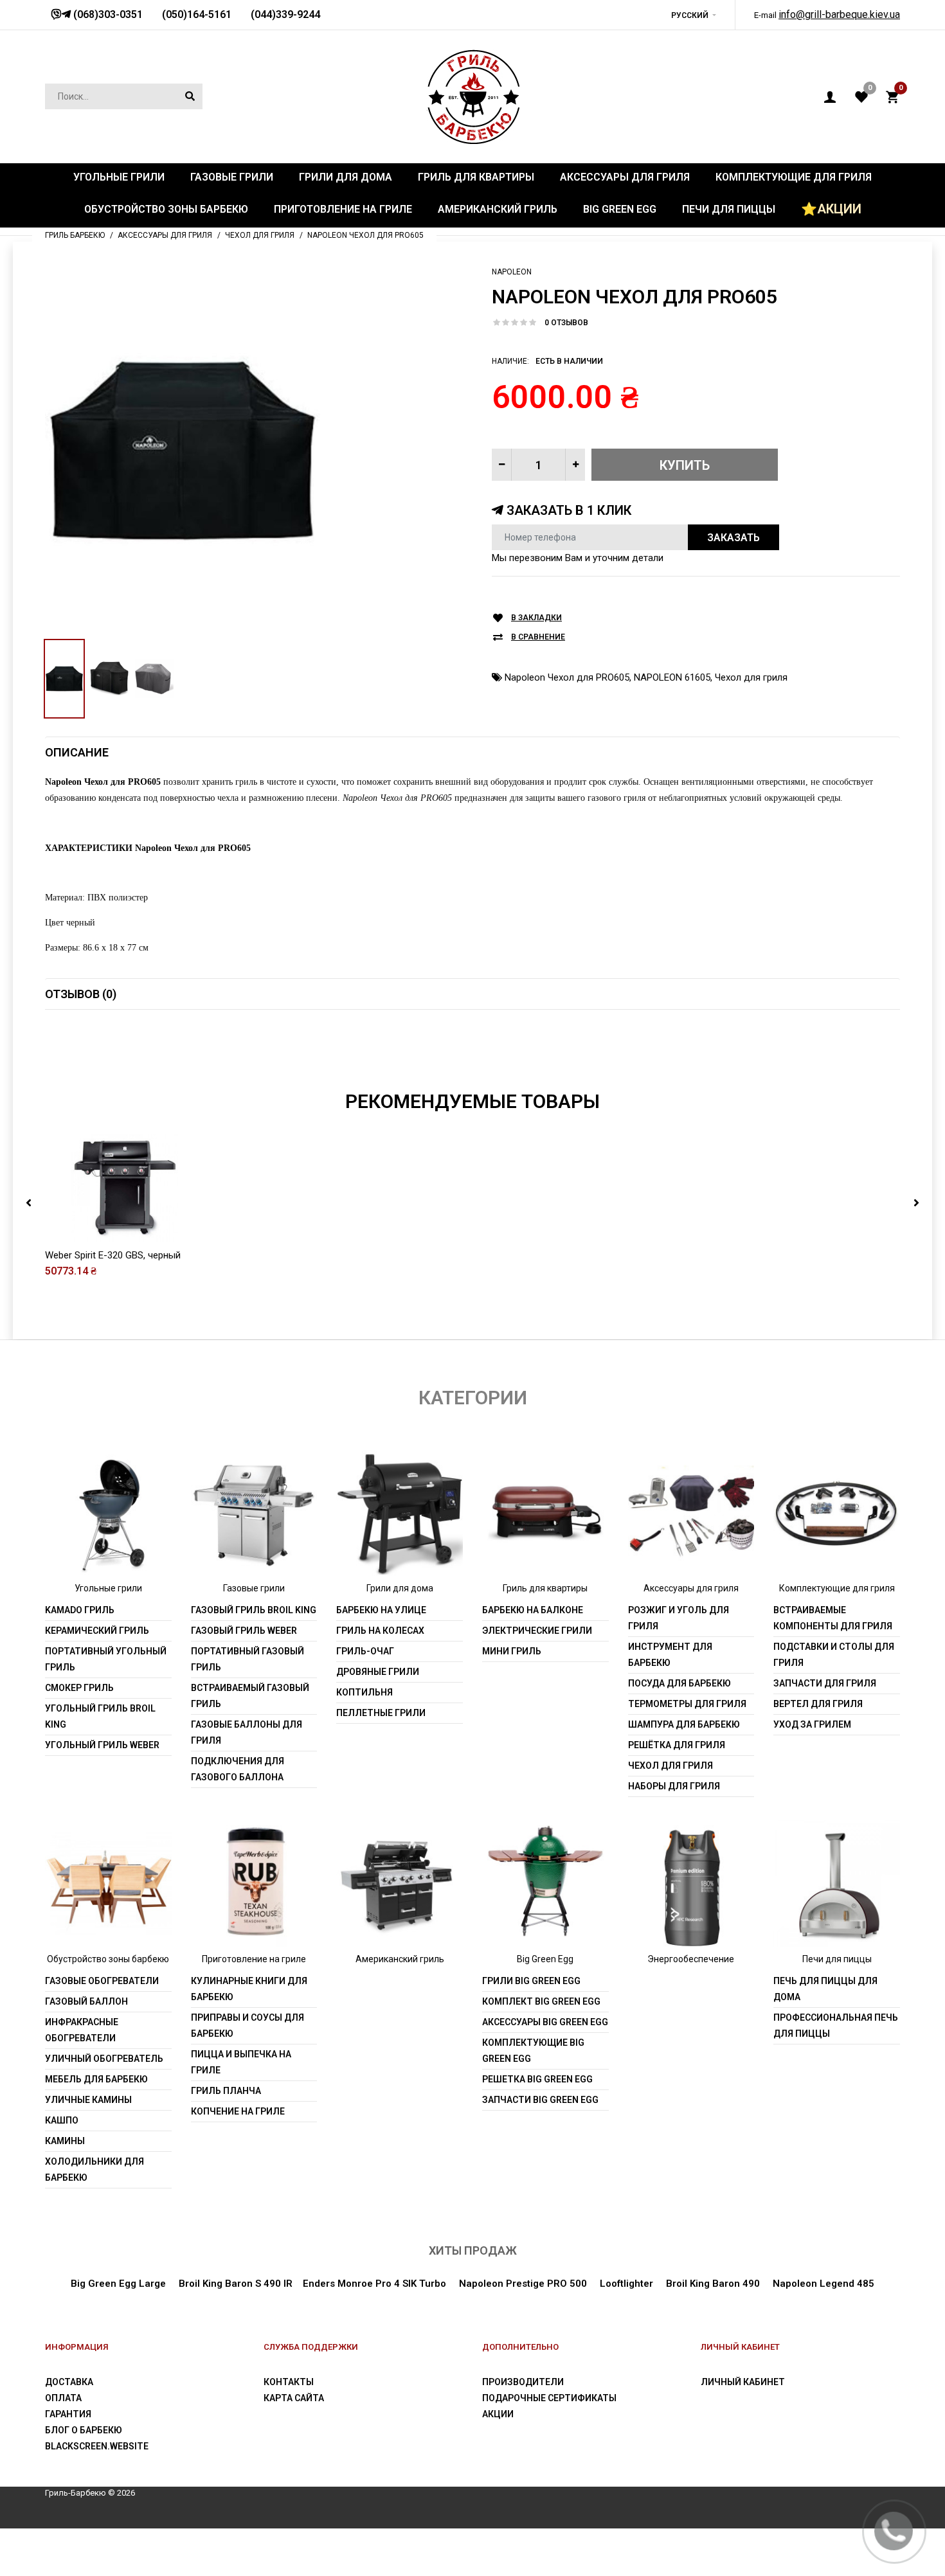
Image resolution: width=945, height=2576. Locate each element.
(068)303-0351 (107, 14)
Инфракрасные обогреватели (82, 2030)
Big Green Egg (545, 1959)
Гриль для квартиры (545, 1588)
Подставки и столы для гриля (834, 1655)
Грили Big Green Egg (531, 1981)
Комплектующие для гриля (837, 1588)
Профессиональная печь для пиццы (836, 2026)
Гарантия (68, 2414)
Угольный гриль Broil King (100, 1716)
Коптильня (364, 1692)
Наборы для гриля (674, 1786)
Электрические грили (537, 1631)
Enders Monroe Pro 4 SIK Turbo (374, 2284)
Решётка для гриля (677, 1745)
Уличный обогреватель (104, 2059)
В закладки (536, 618)
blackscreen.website (97, 2446)
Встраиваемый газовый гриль (250, 1696)
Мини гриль (512, 1651)
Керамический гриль (97, 1631)
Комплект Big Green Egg (541, 2001)
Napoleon (512, 272)
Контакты (289, 2382)
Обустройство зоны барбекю (108, 1959)
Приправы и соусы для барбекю (248, 2026)
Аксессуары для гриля (691, 1588)
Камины (65, 2141)
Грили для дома (400, 1588)
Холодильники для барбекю (94, 2169)
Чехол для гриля (751, 677)
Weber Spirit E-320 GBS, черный (113, 1255)
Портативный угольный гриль (106, 1659)
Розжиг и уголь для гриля (679, 1618)
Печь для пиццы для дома (825, 1989)
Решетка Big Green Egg (537, 2079)
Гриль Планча (226, 2091)
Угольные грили (108, 1588)
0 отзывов (566, 323)
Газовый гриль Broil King (254, 1610)
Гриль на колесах (380, 1631)
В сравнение (538, 637)
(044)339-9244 (285, 14)
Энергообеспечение (691, 1959)
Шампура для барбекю (684, 1724)
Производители (523, 2382)
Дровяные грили (378, 1672)
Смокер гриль (79, 1688)
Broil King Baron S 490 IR (236, 2284)
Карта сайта (294, 2398)
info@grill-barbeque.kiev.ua (839, 14)
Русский (690, 15)
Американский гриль (400, 1959)
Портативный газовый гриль (248, 1659)
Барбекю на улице (381, 1610)
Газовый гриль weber (244, 1631)
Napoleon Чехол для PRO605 (567, 677)
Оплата (63, 2398)
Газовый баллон (86, 2001)
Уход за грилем (812, 1724)
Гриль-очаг (365, 1651)
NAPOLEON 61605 (672, 677)
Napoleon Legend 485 (824, 2284)
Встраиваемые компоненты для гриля (833, 1618)
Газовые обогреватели (102, 1981)
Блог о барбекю (84, 2430)
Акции (498, 2414)
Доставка (69, 2382)
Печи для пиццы (837, 1959)
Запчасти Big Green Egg (540, 2100)
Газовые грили (254, 1588)
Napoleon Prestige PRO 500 (523, 2284)
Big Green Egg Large (118, 2284)
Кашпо (62, 2120)
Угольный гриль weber (102, 1745)
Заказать (733, 538)
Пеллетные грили (381, 1713)
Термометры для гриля (687, 1704)
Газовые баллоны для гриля (247, 1732)
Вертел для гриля (818, 1704)
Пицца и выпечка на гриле (241, 2062)
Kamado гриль (80, 1610)
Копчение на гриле (238, 2111)
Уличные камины (88, 2100)
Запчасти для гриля (825, 1683)
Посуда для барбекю (679, 1683)
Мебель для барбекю (96, 2079)
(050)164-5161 (197, 14)
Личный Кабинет (743, 2382)
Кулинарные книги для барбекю (249, 1989)
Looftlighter (626, 2284)
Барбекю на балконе (533, 1610)
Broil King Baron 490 (713, 2284)
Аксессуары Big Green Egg (545, 2022)
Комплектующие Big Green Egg (533, 2051)
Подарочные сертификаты (549, 2398)
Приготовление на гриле (254, 1959)
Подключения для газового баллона (238, 1769)
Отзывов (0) (81, 994)
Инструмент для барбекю (670, 1655)
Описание (77, 752)
